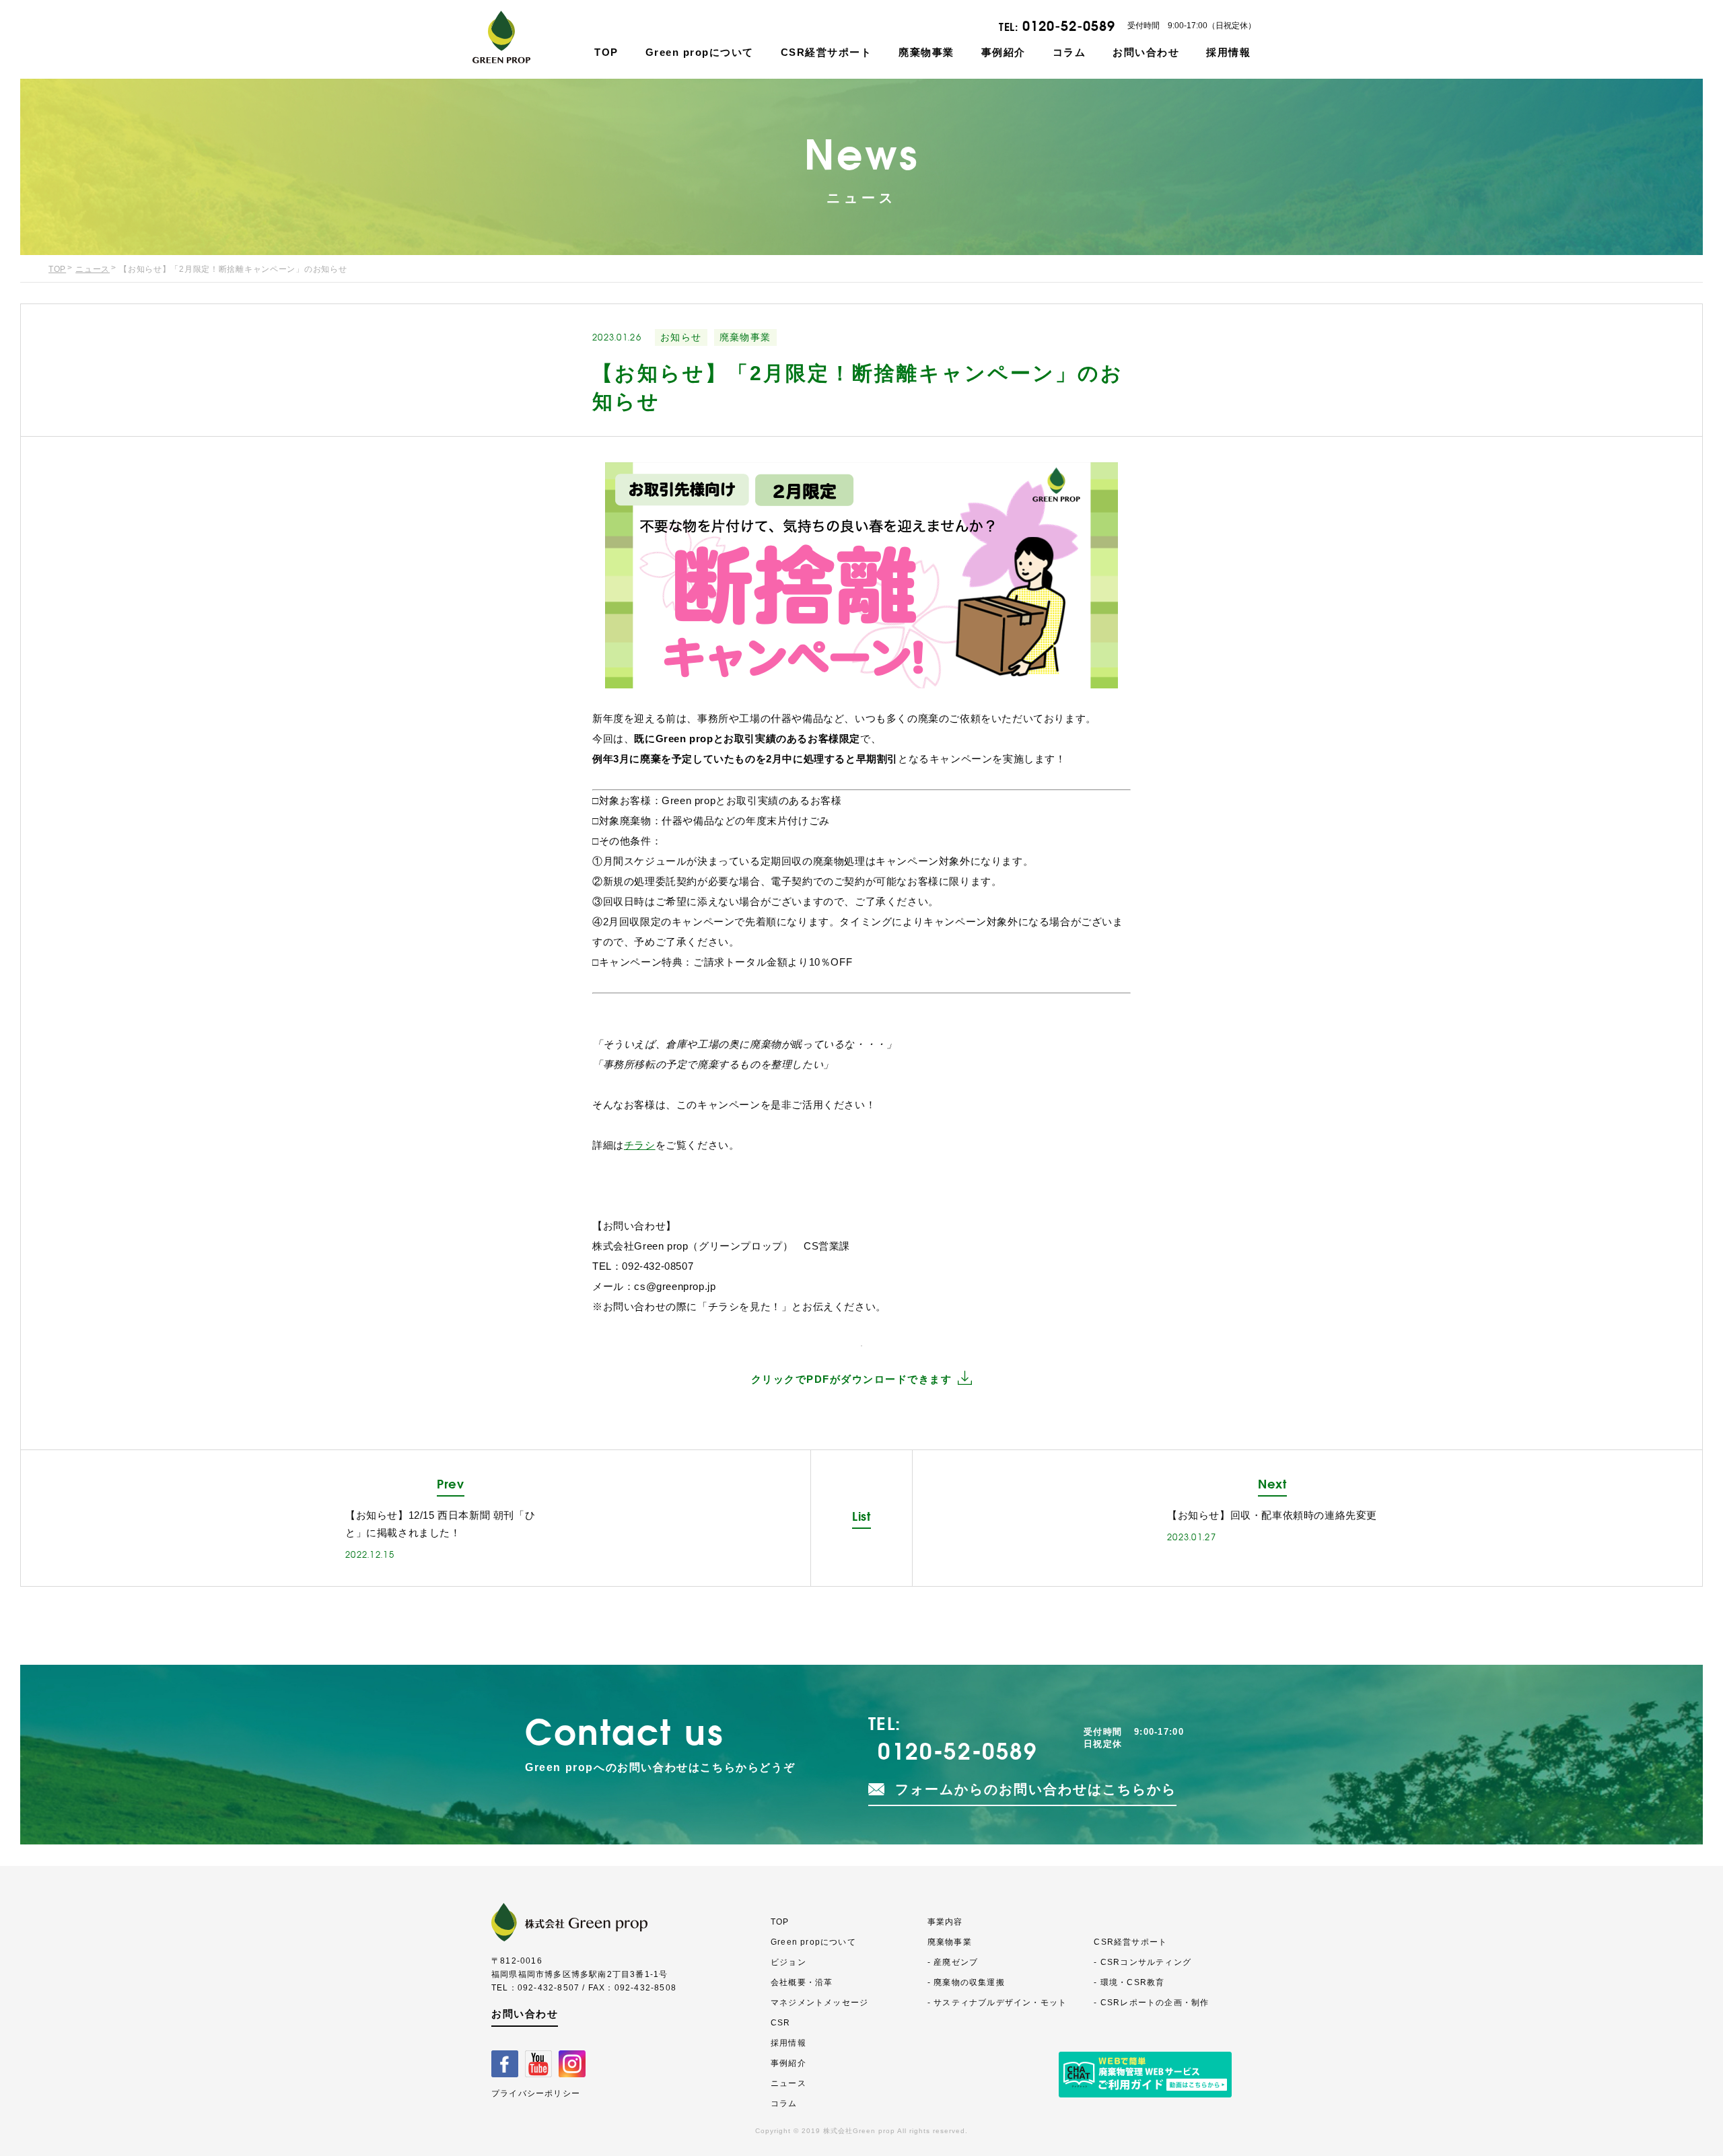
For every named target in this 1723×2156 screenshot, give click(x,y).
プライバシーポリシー (536, 2093)
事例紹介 (1004, 52)
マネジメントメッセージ (819, 2003)
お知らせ (681, 337)
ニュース (93, 269)
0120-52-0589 (1069, 26)
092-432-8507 (549, 1988)
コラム (1069, 52)
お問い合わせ (1146, 52)
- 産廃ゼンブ (953, 1962)
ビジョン (788, 1962)
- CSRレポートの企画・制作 (1151, 2003)
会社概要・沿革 (802, 1982)
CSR (781, 2023)
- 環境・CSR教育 (1129, 1982)
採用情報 (1228, 52)
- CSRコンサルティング (1142, 1962)
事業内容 (945, 1922)
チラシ (640, 1145)
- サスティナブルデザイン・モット (997, 2003)
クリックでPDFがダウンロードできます (852, 1379)
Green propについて (700, 52)
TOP (606, 52)
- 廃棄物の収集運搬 (966, 1982)
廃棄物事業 (926, 52)
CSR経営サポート (827, 52)
